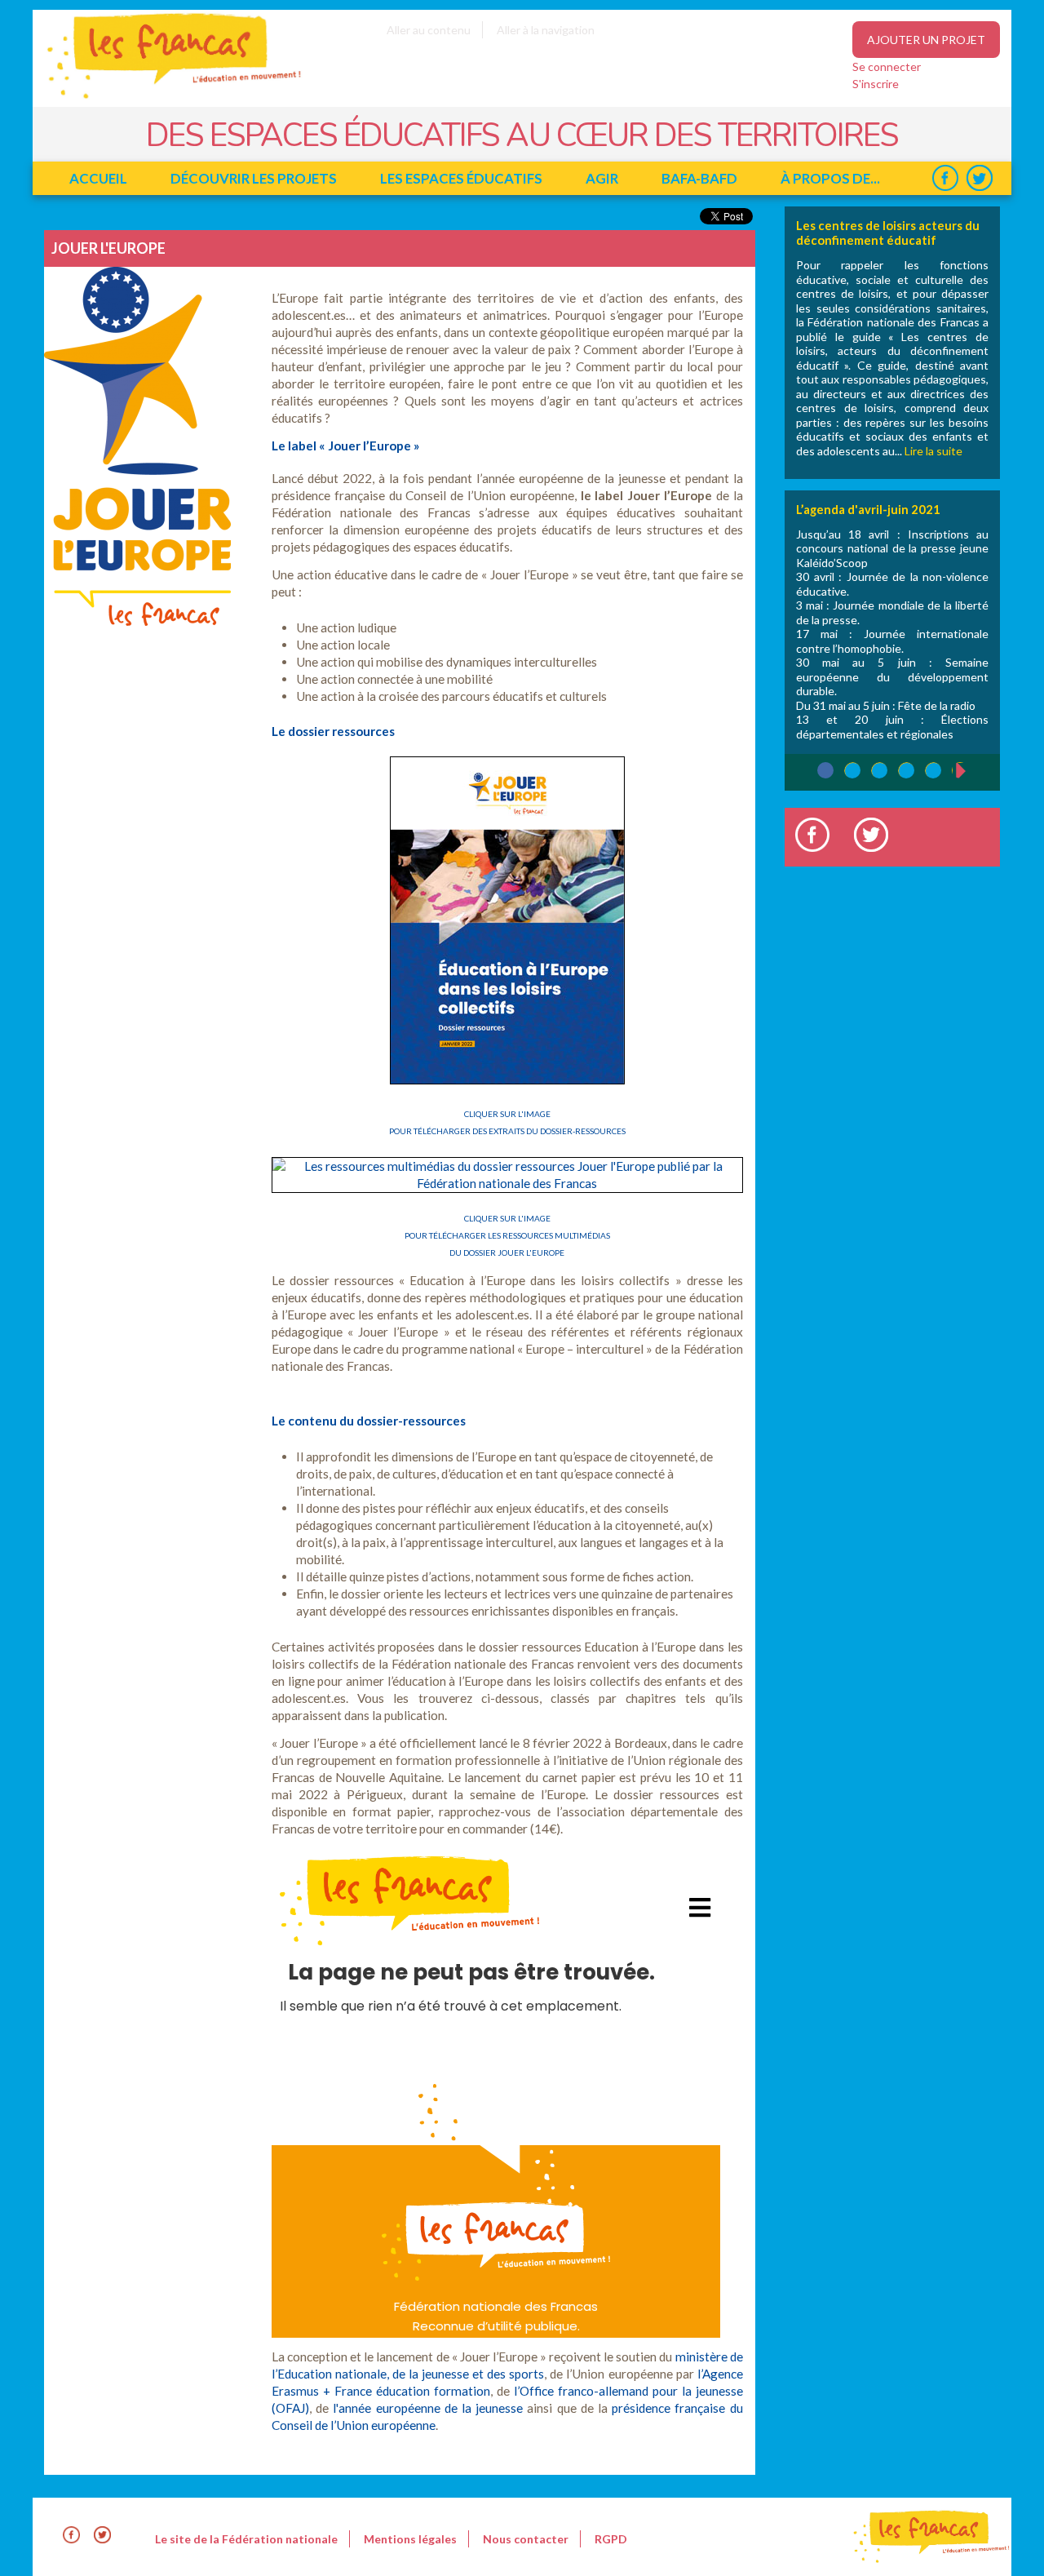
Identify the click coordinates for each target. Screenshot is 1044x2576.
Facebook (945, 178)
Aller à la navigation (546, 30)
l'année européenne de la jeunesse (428, 2408)
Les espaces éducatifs (461, 178)
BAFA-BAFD (699, 178)
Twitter (979, 178)
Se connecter (887, 67)
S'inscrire (876, 84)
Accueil (98, 178)
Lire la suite (933, 451)
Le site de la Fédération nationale (246, 2539)
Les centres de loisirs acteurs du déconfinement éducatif (888, 233)
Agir (602, 178)
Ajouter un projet (926, 40)
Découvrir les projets (254, 178)
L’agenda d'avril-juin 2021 (868, 509)
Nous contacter (526, 2539)
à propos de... (830, 178)
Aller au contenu (429, 30)
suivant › (969, 771)
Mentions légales (410, 2539)
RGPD (611, 2539)
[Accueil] (163, 98)
